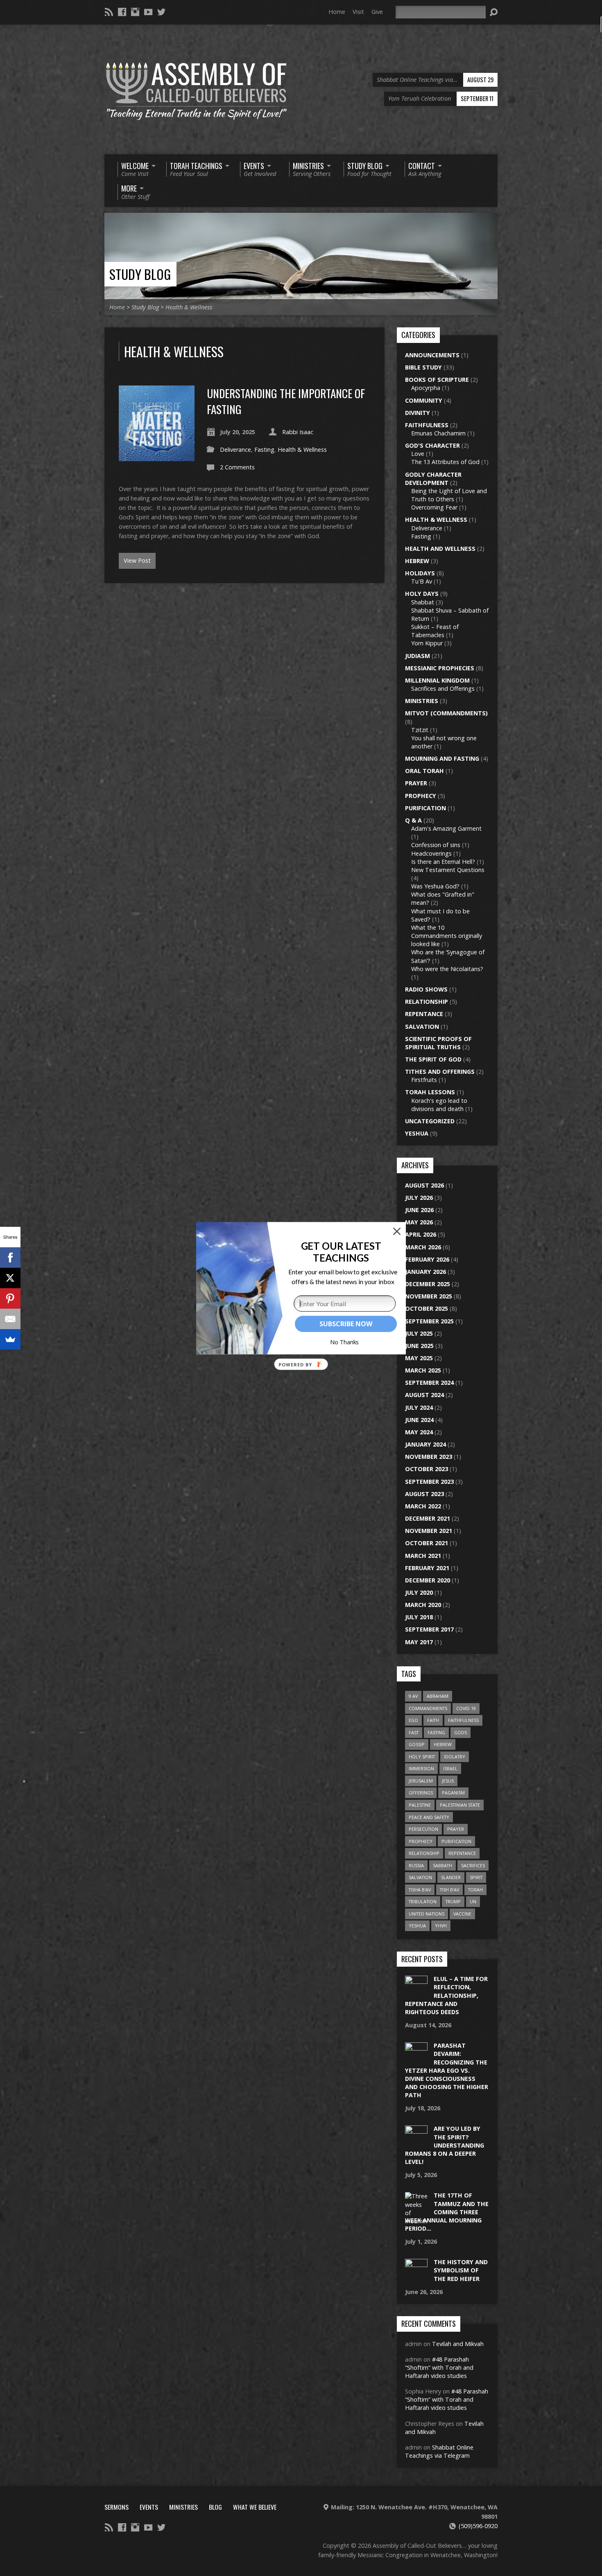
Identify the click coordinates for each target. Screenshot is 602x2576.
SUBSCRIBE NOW (346, 1324)
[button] (341, 1252)
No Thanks (345, 1342)
